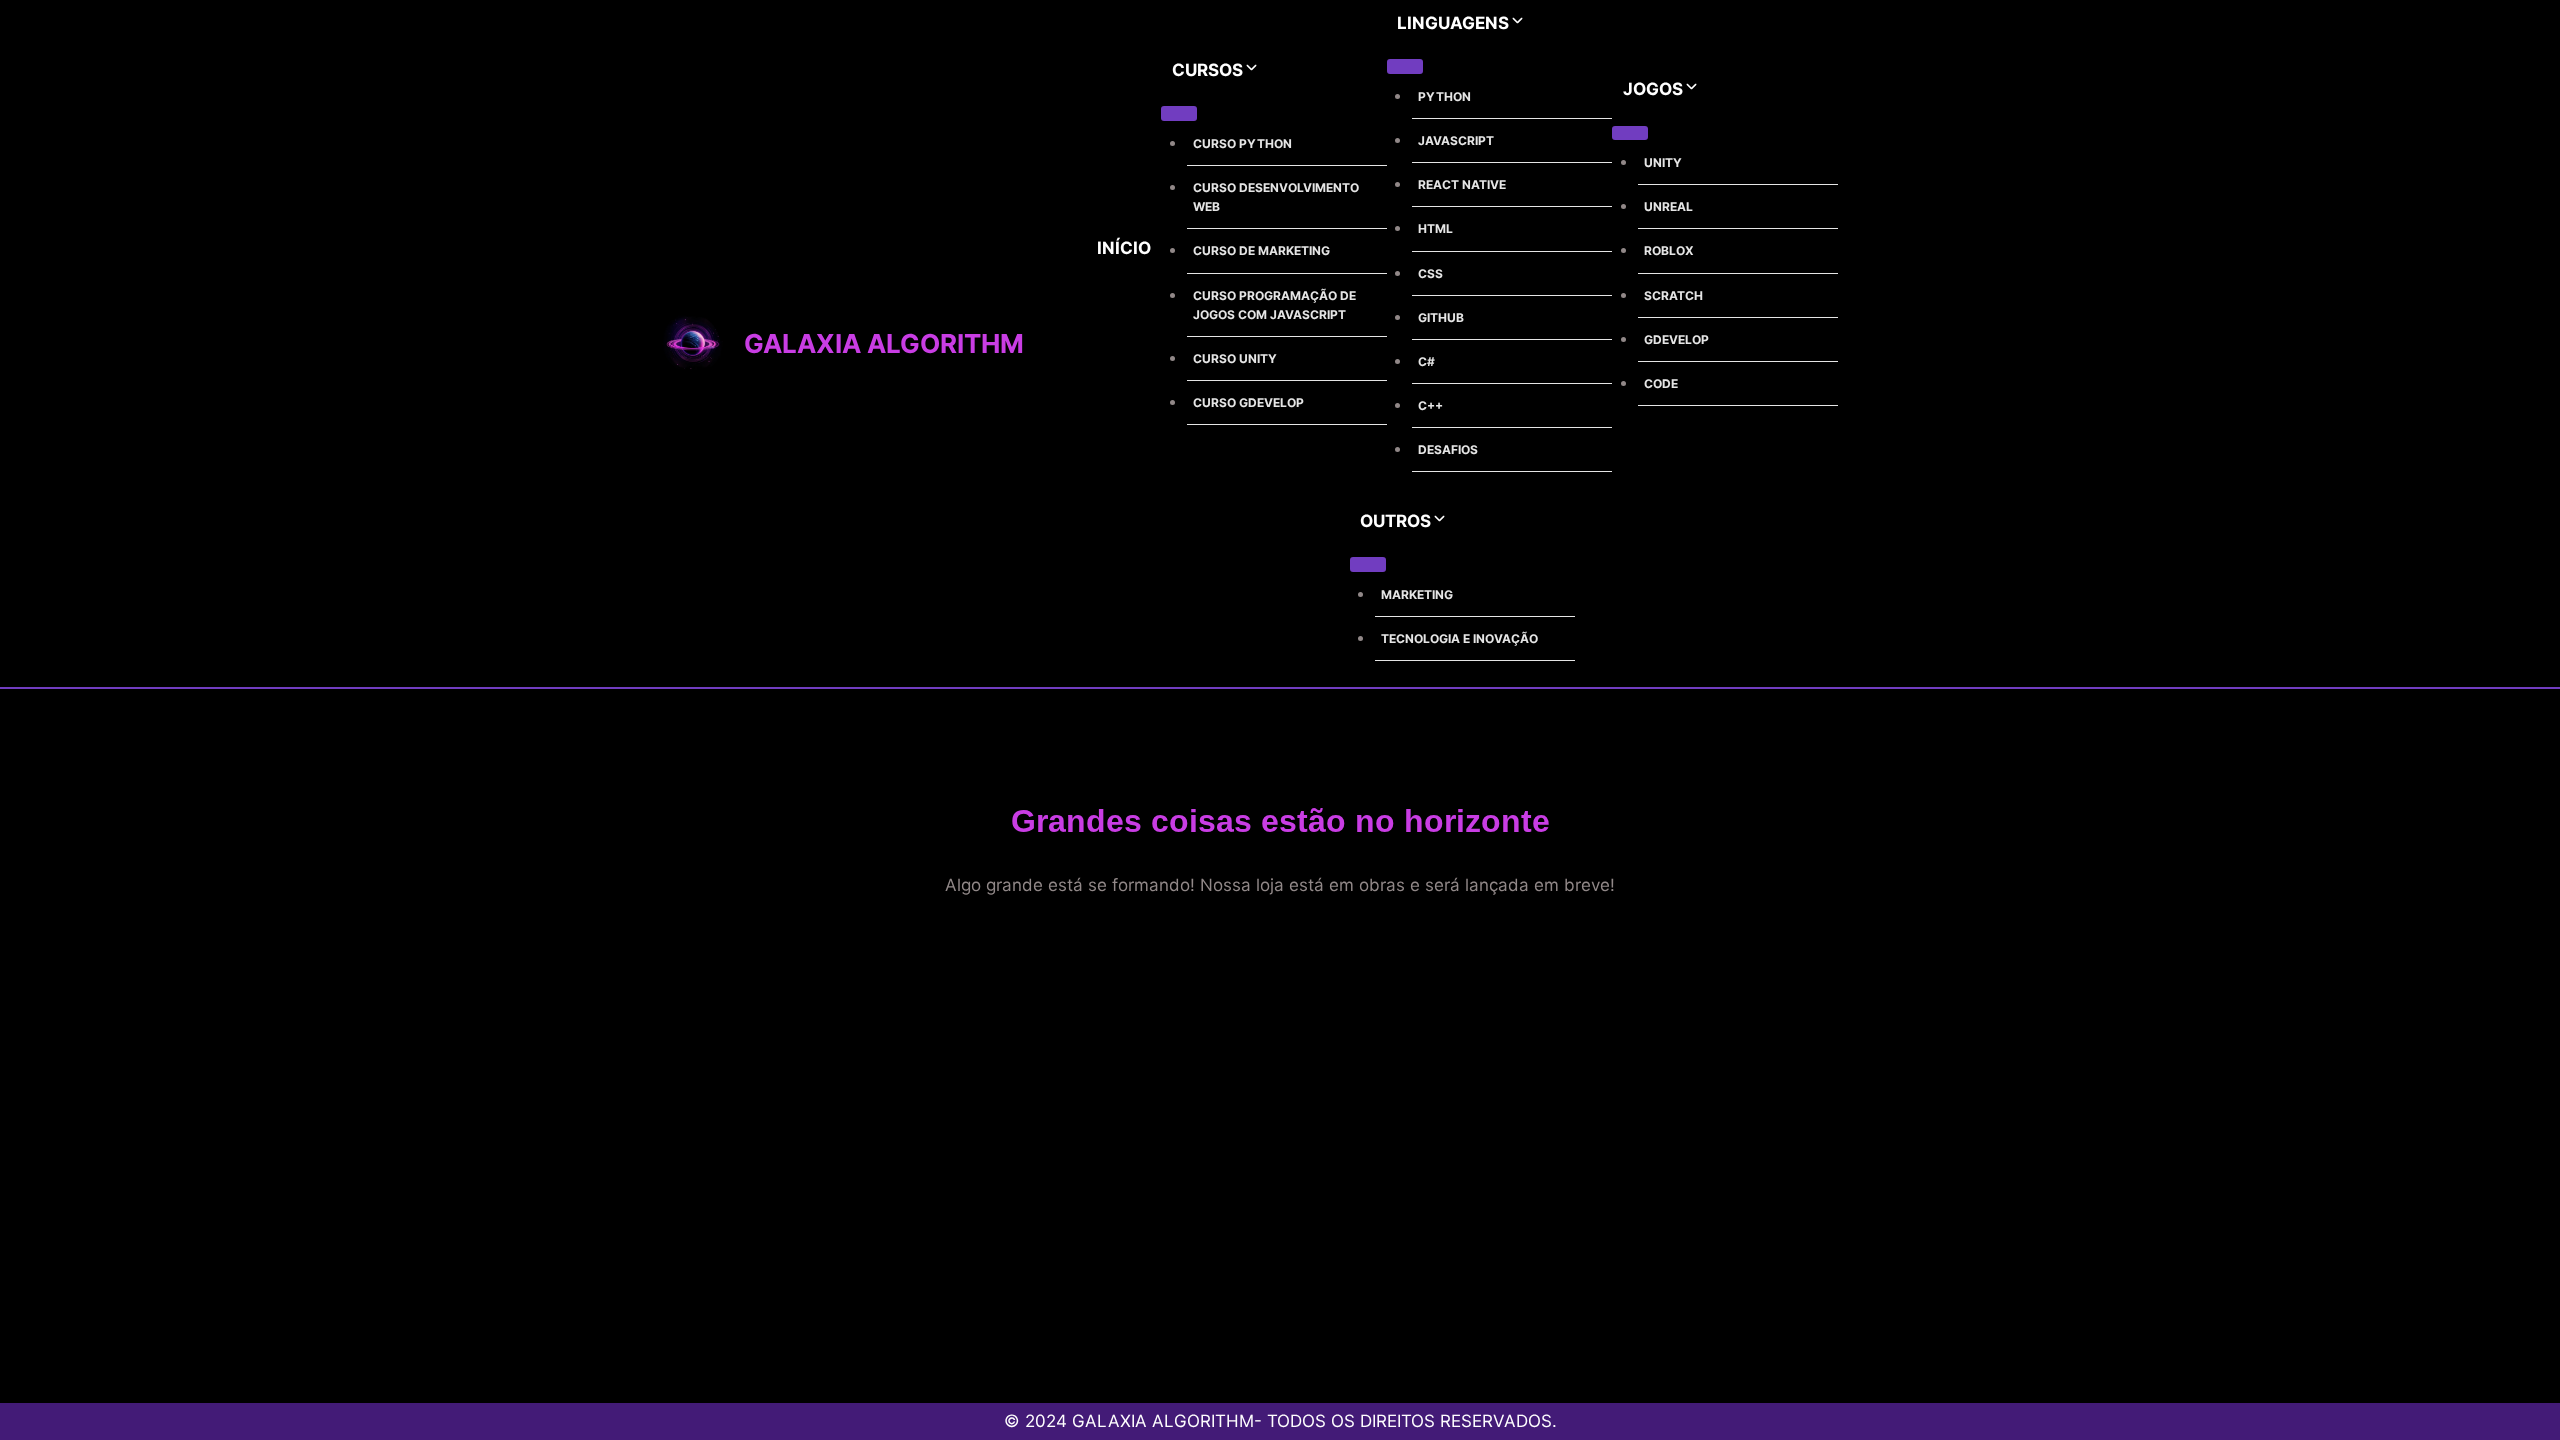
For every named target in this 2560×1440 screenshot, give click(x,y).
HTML (1435, 228)
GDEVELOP (1676, 339)
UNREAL (1668, 206)
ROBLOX (1669, 250)
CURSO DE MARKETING (1261, 250)
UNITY (1663, 162)
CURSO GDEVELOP (1248, 402)
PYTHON (1444, 96)
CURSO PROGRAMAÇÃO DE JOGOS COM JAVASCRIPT (1274, 305)
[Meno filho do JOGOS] (1630, 133)
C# (1426, 361)
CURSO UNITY (1235, 358)
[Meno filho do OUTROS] (1368, 564)
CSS (1430, 273)
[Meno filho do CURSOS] (1179, 113)
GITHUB (1441, 317)
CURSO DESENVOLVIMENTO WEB (1276, 197)
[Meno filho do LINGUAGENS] (1405, 66)
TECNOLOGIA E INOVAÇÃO (1459, 638)
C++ (1430, 405)
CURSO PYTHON (1242, 143)
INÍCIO (1124, 248)
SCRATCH (1673, 295)
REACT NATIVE (1462, 184)
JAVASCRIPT (1456, 140)
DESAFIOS (1448, 449)
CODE (1661, 383)
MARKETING (1417, 594)
